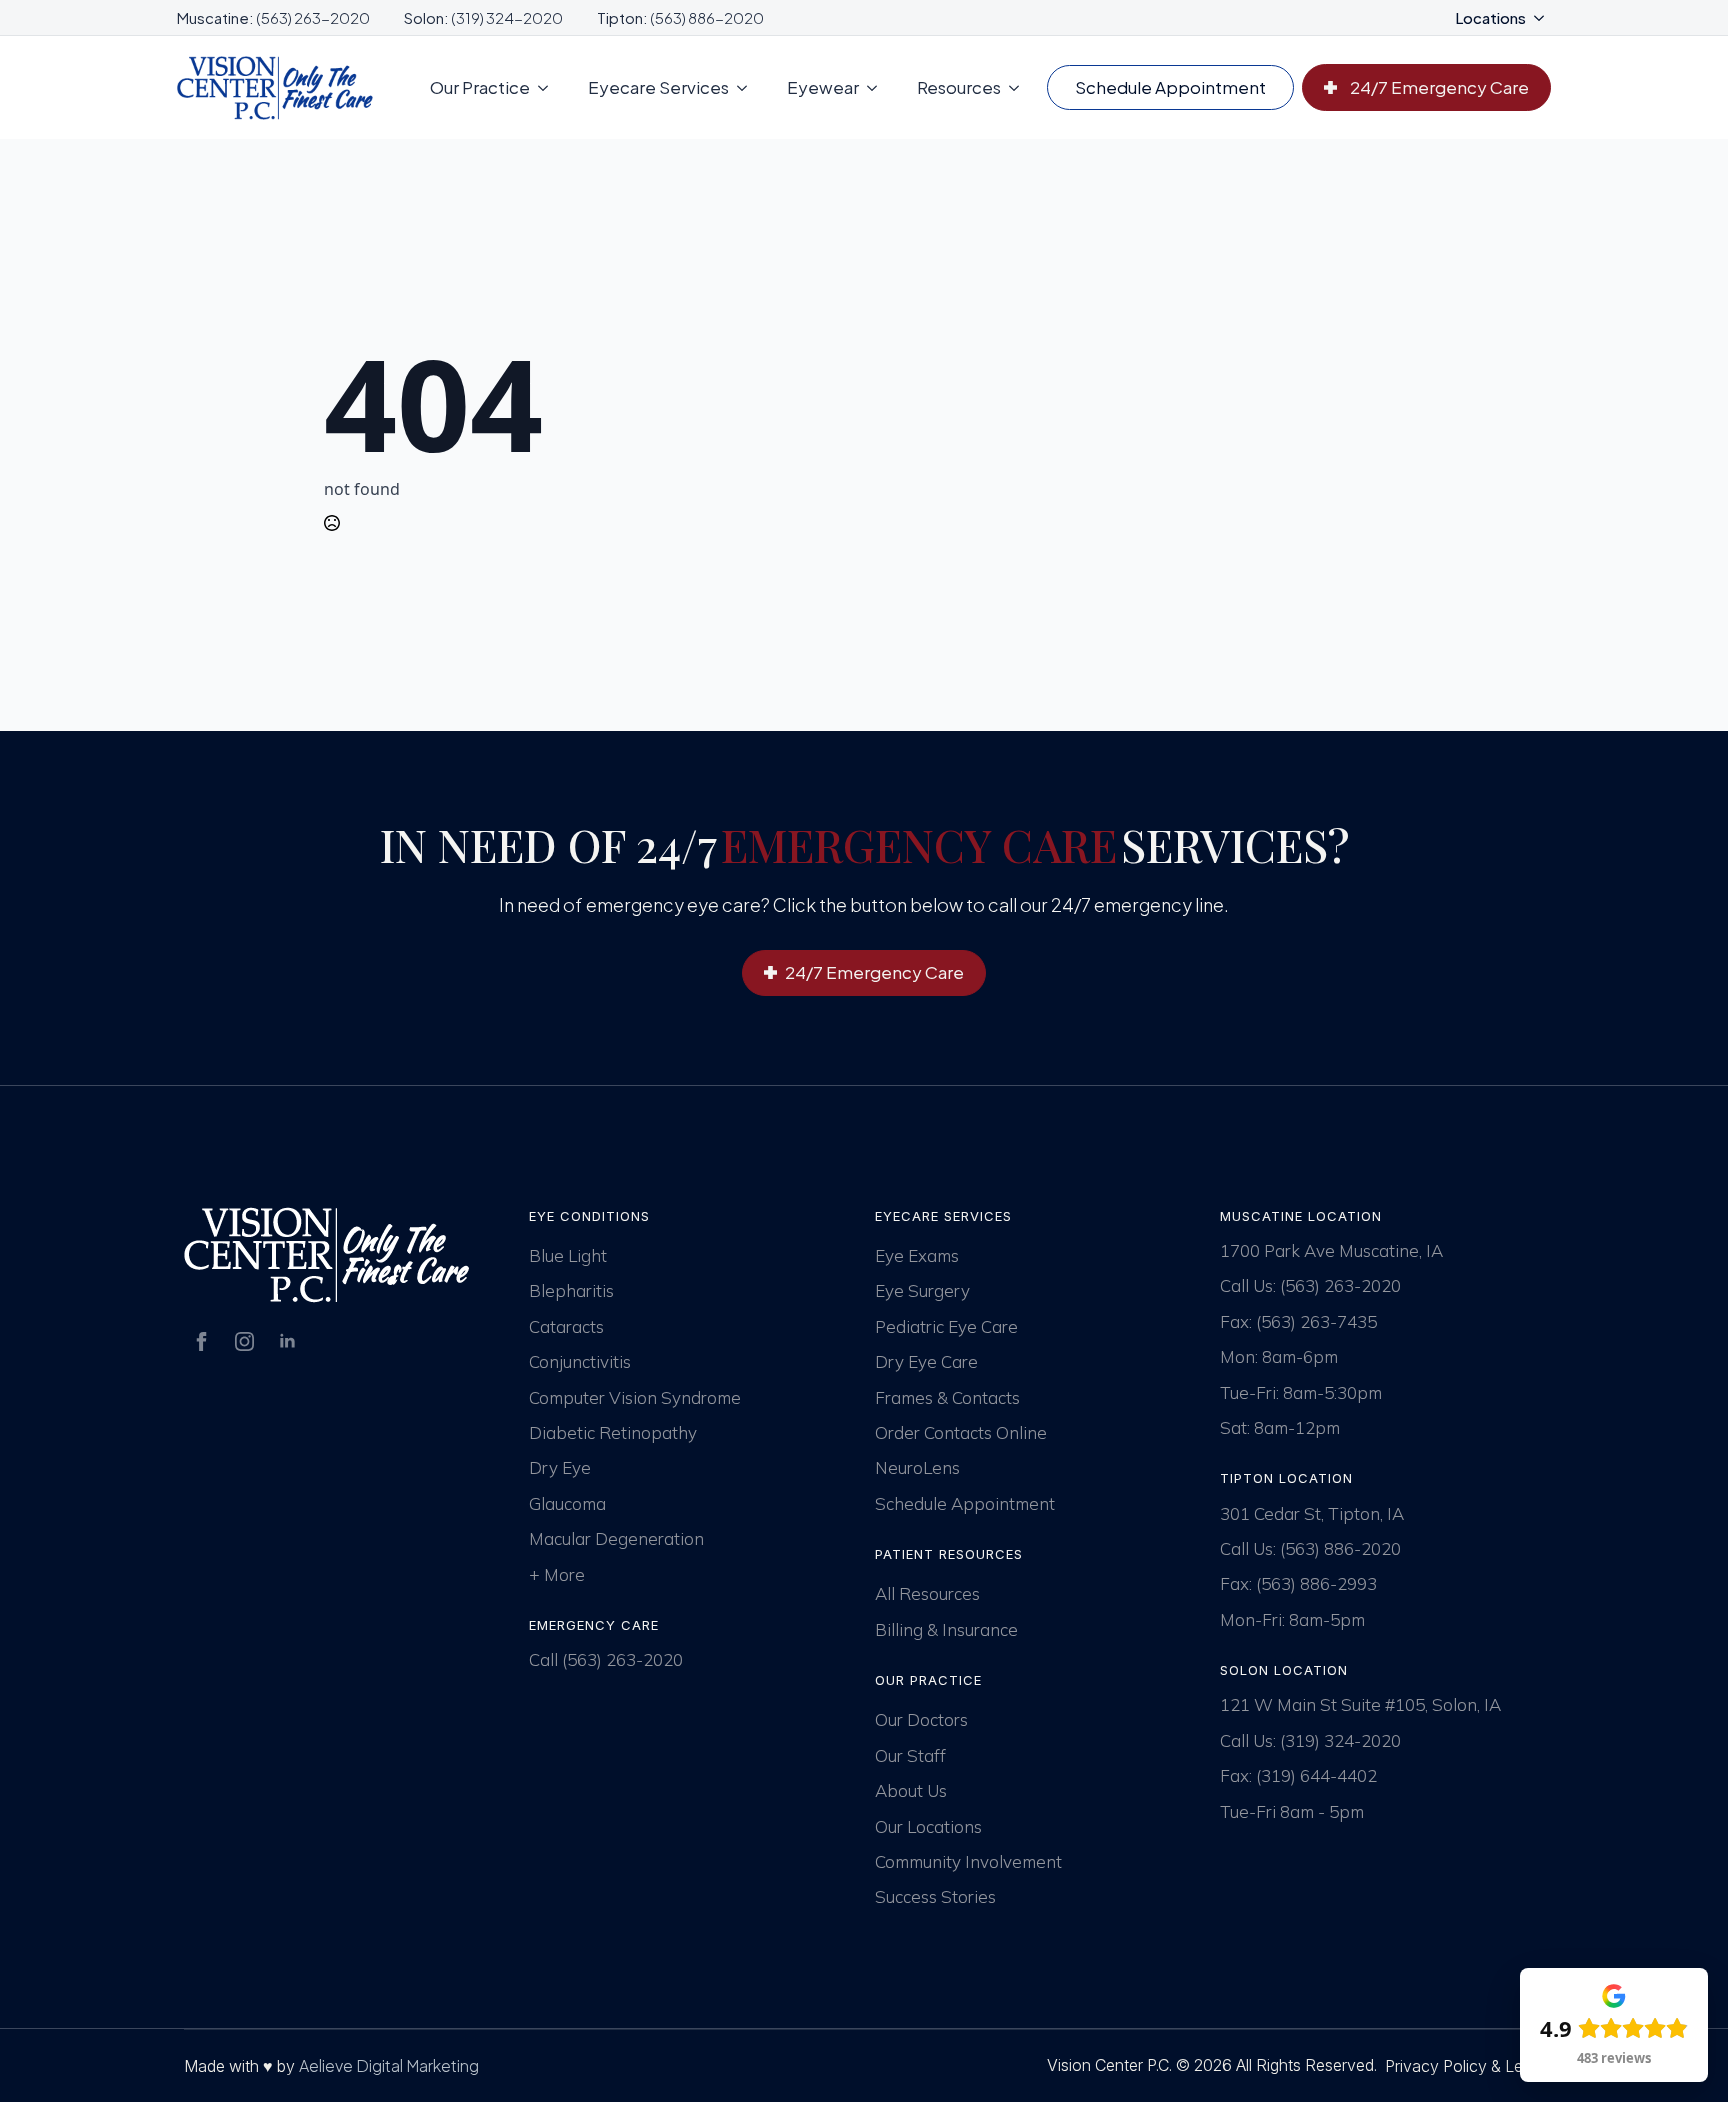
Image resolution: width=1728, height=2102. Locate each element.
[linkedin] (287, 1341)
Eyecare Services (658, 87)
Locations (1490, 17)
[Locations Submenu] (1545, 17)
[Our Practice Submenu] (549, 87)
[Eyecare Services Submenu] (748, 87)
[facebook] (201, 1341)
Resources (959, 87)
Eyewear (823, 87)
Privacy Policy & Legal (1464, 2066)
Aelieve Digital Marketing (389, 2065)
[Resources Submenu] (1020, 87)
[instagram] (244, 1341)
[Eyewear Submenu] (878, 87)
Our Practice (480, 87)
